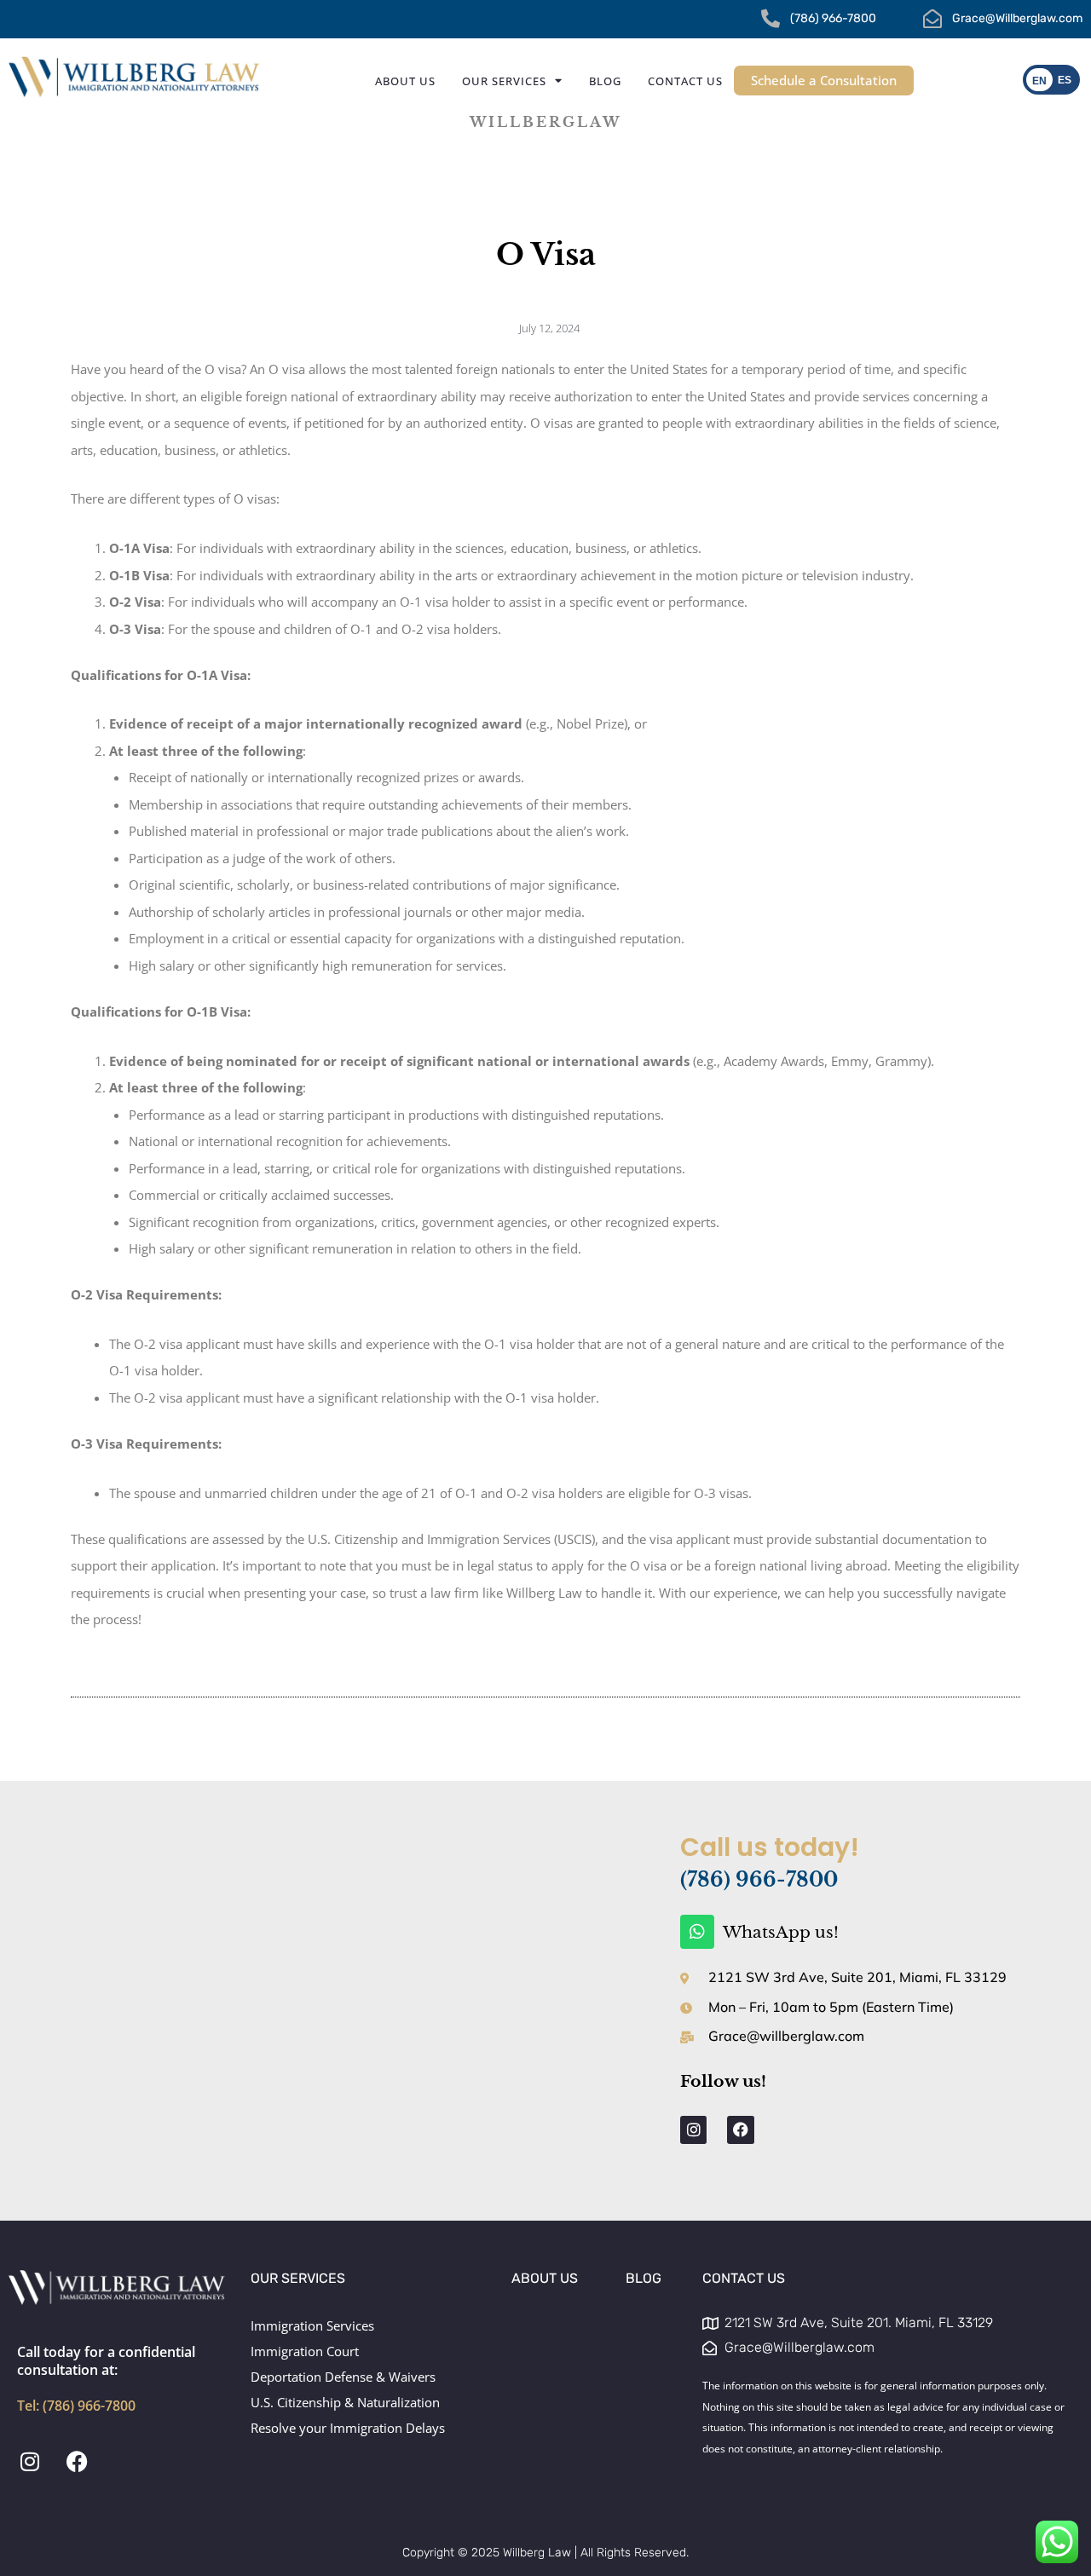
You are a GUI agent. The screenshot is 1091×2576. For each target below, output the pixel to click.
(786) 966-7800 (759, 1880)
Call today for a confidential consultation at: (106, 2378)
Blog (605, 81)
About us (405, 81)
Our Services (504, 81)
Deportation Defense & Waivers (343, 2377)
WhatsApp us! (781, 1932)
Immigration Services (312, 2325)
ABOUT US (545, 2278)
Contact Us (685, 81)
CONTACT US (744, 2278)
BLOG (644, 2278)
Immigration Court (305, 2351)
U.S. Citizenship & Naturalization (345, 2402)
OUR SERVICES (298, 2278)
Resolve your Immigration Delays (348, 2428)
